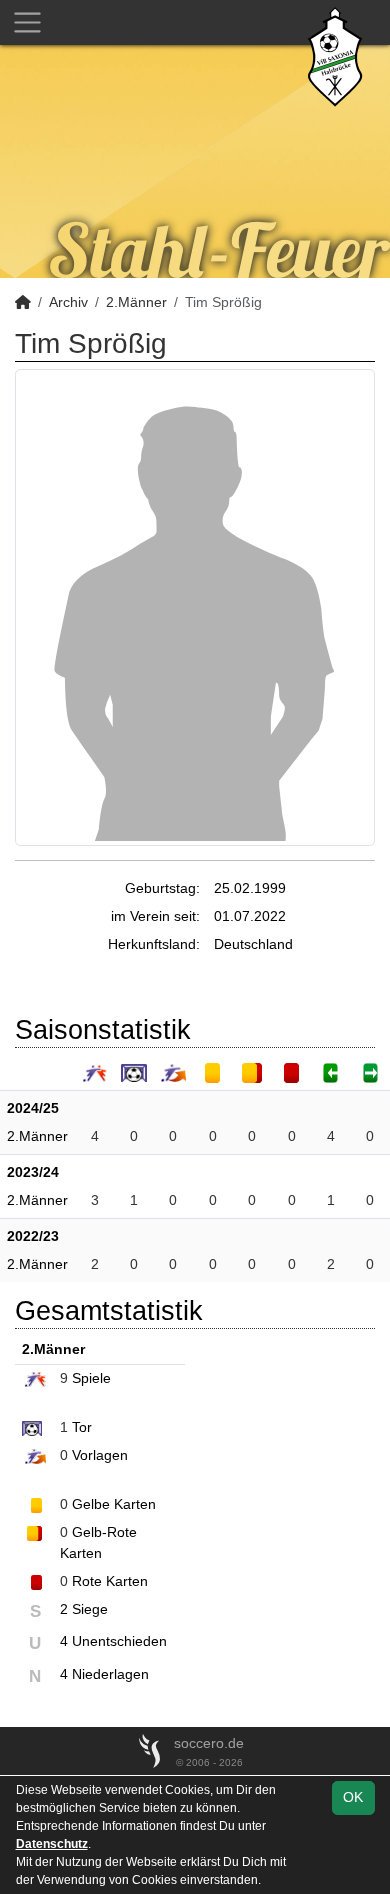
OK (353, 1797)
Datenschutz (52, 1844)
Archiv (68, 302)
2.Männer (136, 302)
